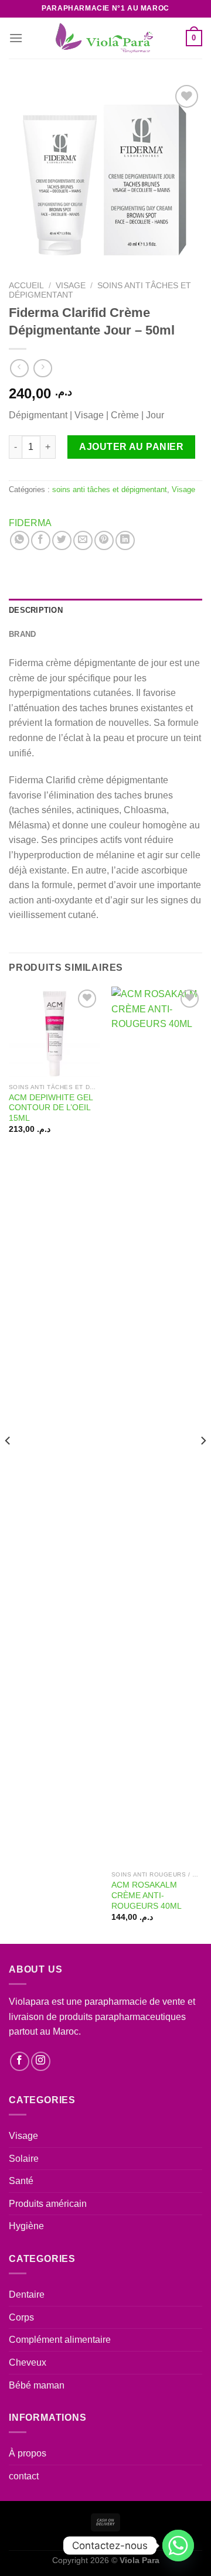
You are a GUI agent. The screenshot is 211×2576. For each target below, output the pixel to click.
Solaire (24, 2159)
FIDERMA (30, 523)
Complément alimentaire (60, 2340)
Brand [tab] (22, 634)
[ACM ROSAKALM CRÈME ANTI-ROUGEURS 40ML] (157, 1426)
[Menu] (16, 38)
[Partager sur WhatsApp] (20, 540)
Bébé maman (37, 2385)
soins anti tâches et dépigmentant (110, 489)
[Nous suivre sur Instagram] (41, 2061)
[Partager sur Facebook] (41, 540)
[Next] (203, 1464)
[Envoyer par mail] (83, 540)
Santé (21, 2181)
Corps (21, 2317)
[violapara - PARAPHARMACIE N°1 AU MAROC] (106, 38)
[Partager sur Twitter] (62, 540)
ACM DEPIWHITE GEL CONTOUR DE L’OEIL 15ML (51, 1108)
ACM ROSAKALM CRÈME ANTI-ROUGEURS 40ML (147, 1895)
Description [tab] (36, 610)
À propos (28, 2453)
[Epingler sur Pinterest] (104, 540)
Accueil (26, 286)
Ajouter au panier (131, 447)
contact (24, 2476)
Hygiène (26, 2226)
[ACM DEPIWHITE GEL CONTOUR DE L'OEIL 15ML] (54, 1032)
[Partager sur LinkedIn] (125, 540)
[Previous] (8, 1464)
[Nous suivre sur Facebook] (20, 2061)
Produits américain (48, 2204)
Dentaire (27, 2294)
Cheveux (28, 2362)
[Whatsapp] (178, 2546)
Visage (71, 286)
